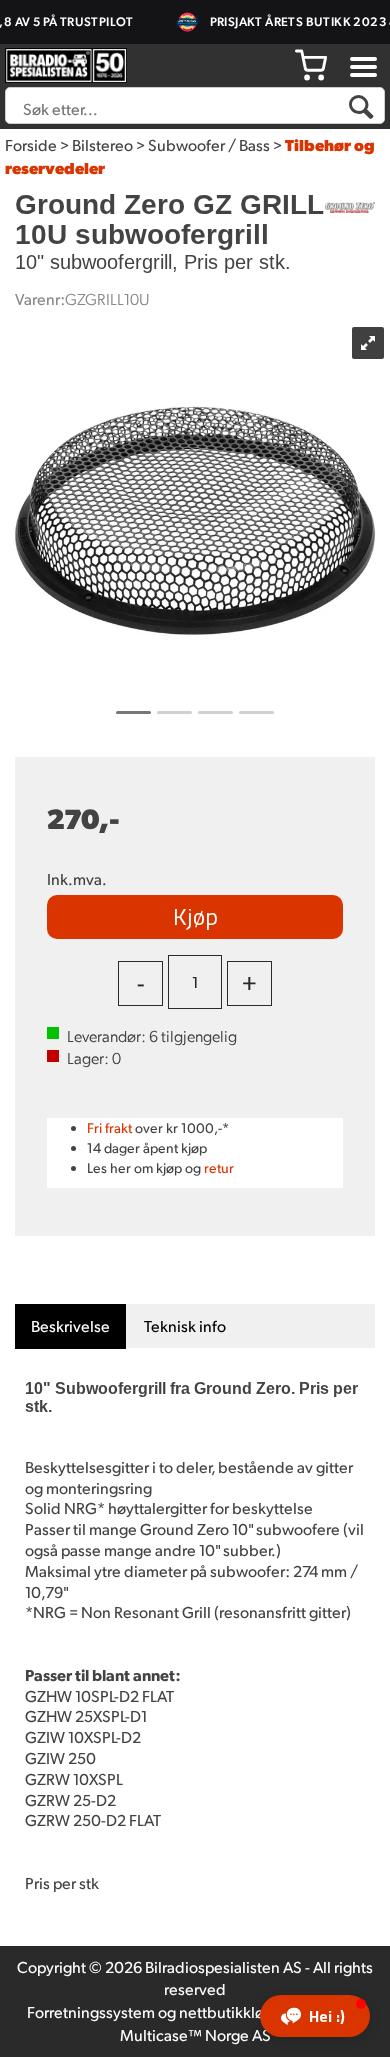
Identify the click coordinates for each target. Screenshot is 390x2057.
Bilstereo (102, 144)
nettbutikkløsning (240, 2011)
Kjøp (195, 916)
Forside (31, 144)
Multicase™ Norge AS (195, 2034)
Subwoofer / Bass (209, 144)
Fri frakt (109, 1127)
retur (219, 1167)
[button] (315, 2016)
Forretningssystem (91, 2011)
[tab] (70, 1326)
